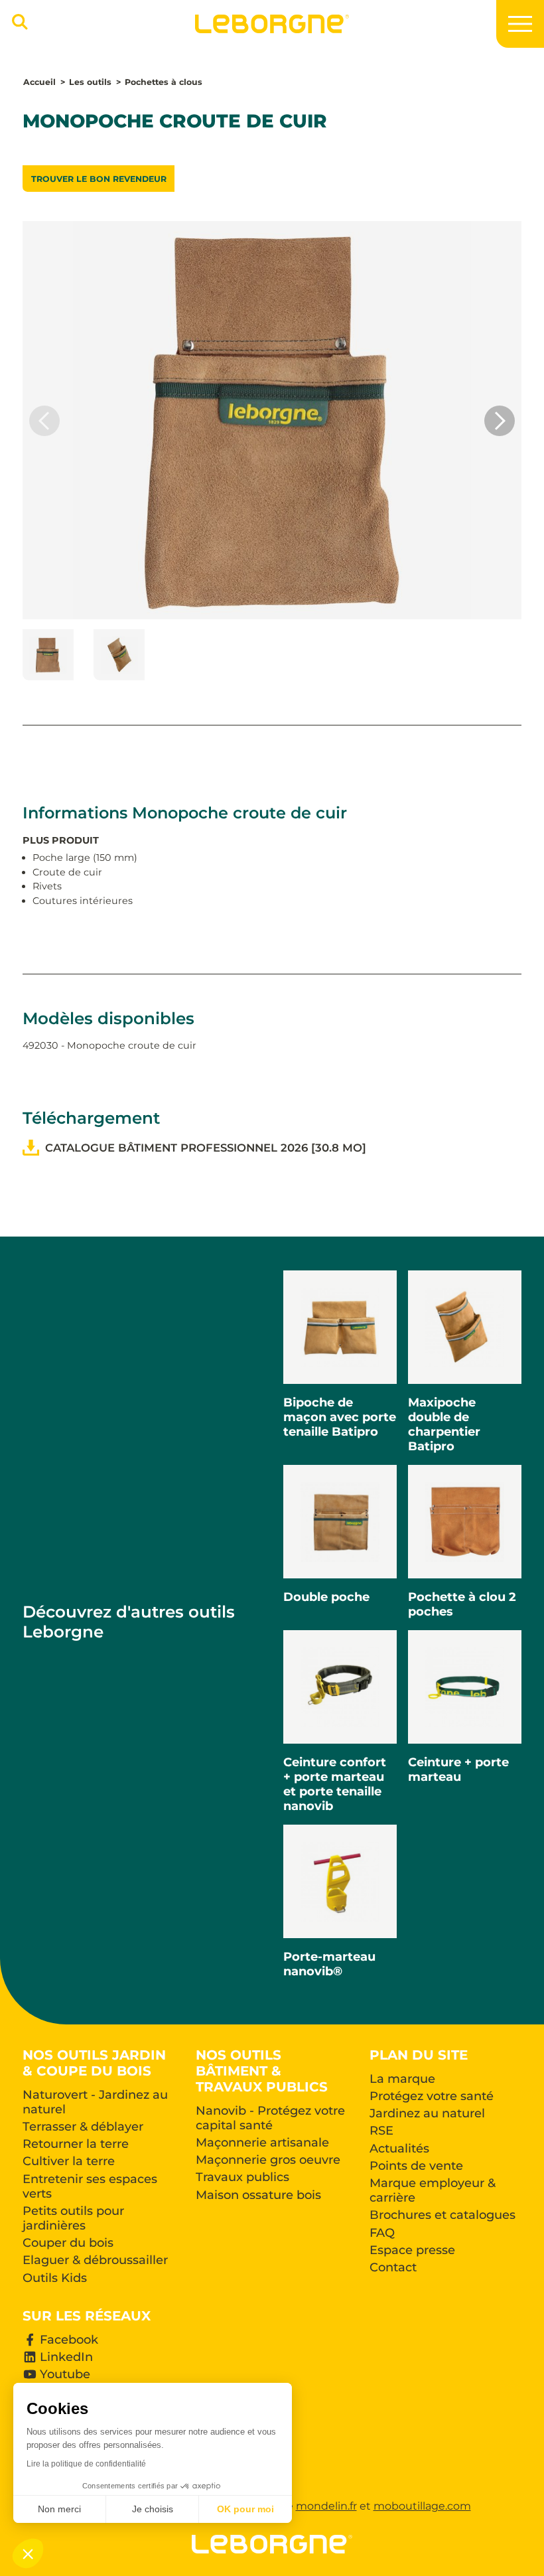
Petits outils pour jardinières (73, 2218)
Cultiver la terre (69, 2161)
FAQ (382, 2233)
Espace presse (412, 2250)
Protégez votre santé (432, 2096)
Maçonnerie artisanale (262, 2143)
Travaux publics (242, 2177)
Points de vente (416, 2166)
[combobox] (18, 28)
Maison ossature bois (258, 2195)
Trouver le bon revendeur (99, 179)
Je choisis (153, 2509)
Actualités (399, 2149)
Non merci (59, 2509)
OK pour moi (245, 2509)
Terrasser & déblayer (83, 2127)
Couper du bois (68, 2243)
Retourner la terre (76, 2144)
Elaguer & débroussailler (95, 2260)
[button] (500, 421)
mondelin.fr (326, 2506)
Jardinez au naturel (427, 2113)
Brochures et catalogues (442, 2215)
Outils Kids (55, 2278)
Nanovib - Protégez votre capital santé (270, 2118)
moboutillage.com (422, 2506)
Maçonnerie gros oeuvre (268, 2160)
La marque (402, 2079)
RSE (381, 2131)
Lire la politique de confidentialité (86, 2464)
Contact (393, 2267)
